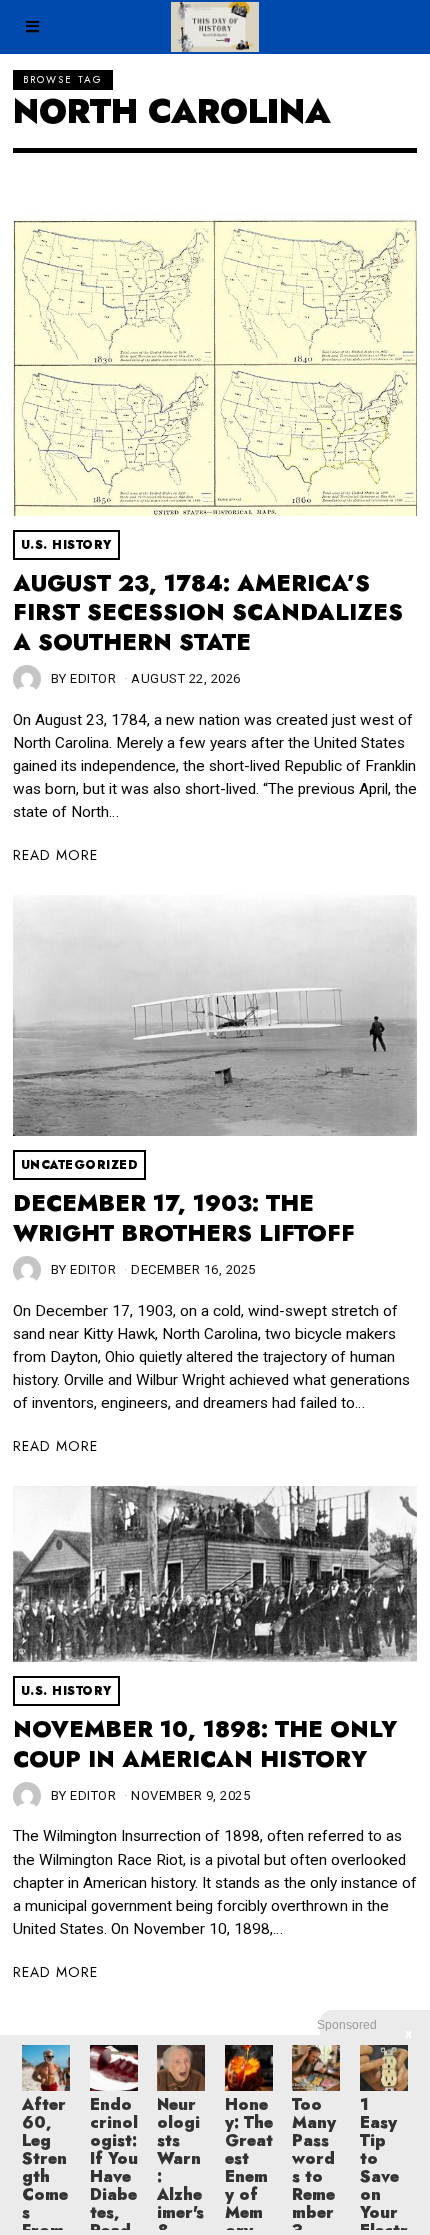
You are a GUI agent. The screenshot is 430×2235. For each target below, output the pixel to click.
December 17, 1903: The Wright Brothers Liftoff (184, 1218)
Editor (93, 678)
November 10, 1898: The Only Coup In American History (205, 1744)
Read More (55, 855)
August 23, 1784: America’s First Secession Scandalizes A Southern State (208, 613)
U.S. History (66, 545)
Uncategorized (80, 1165)
